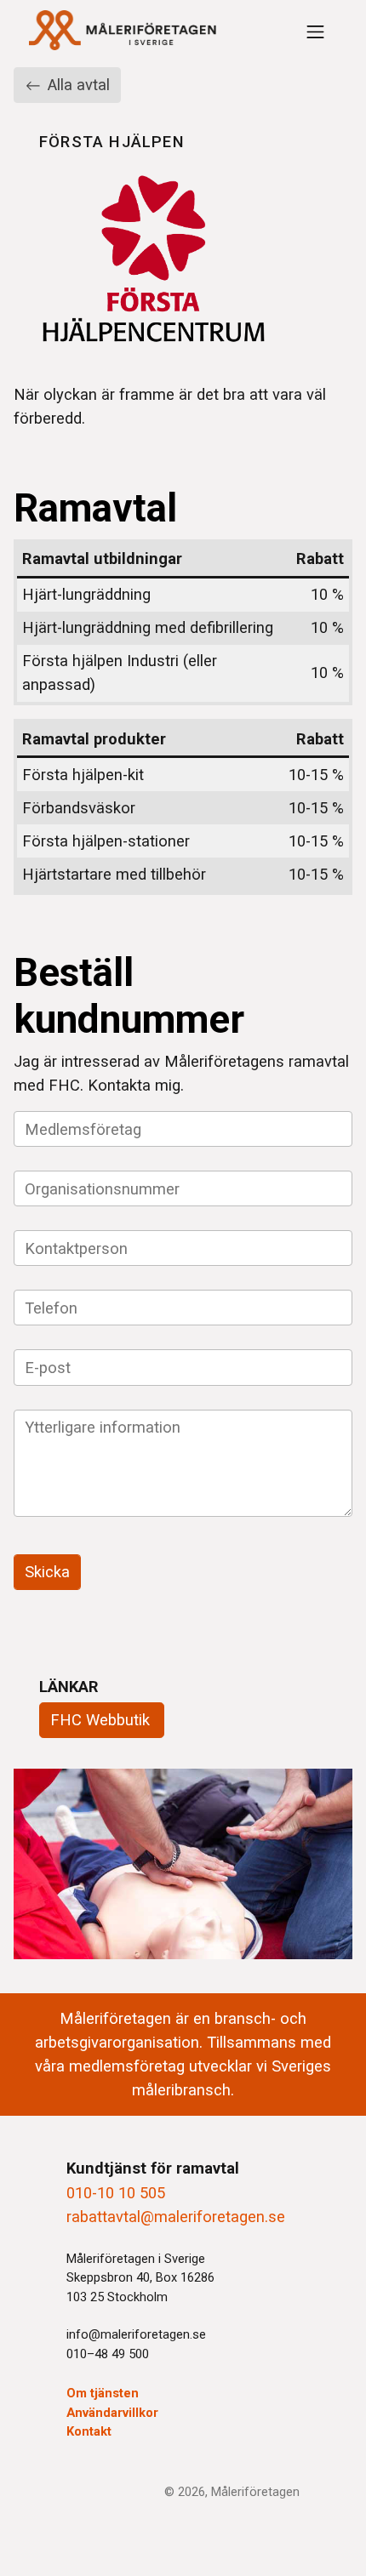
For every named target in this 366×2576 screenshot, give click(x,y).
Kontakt (89, 2431)
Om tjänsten (103, 2393)
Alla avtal (77, 85)
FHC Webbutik (100, 1720)
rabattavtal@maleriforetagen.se (176, 2217)
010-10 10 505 (116, 2193)
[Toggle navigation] (315, 32)
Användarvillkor (112, 2413)
